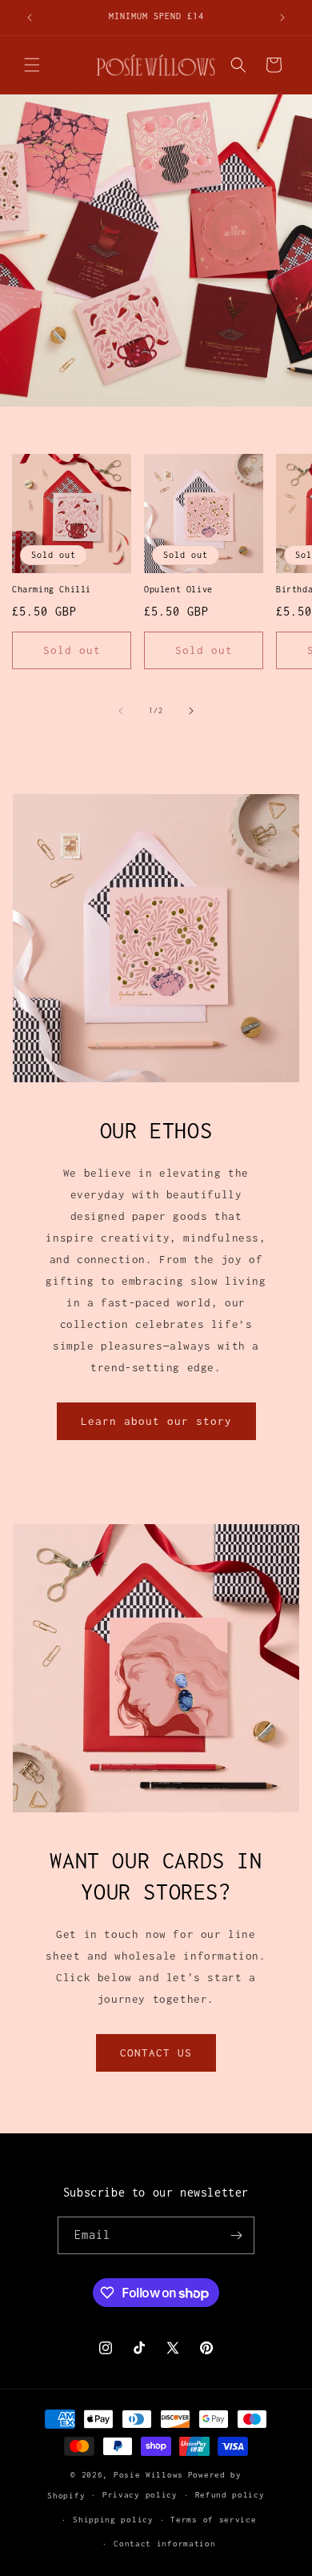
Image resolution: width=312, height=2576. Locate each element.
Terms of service (213, 2520)
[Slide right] (191, 711)
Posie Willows (148, 2475)
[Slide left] (121, 711)
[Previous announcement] (30, 18)
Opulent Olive (178, 589)
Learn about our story (156, 1421)
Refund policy (230, 2495)
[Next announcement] (282, 18)
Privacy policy (140, 2495)
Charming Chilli (52, 589)
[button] (32, 65)
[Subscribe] (236, 2235)
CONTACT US (156, 2052)
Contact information (164, 2544)
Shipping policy (113, 2520)
